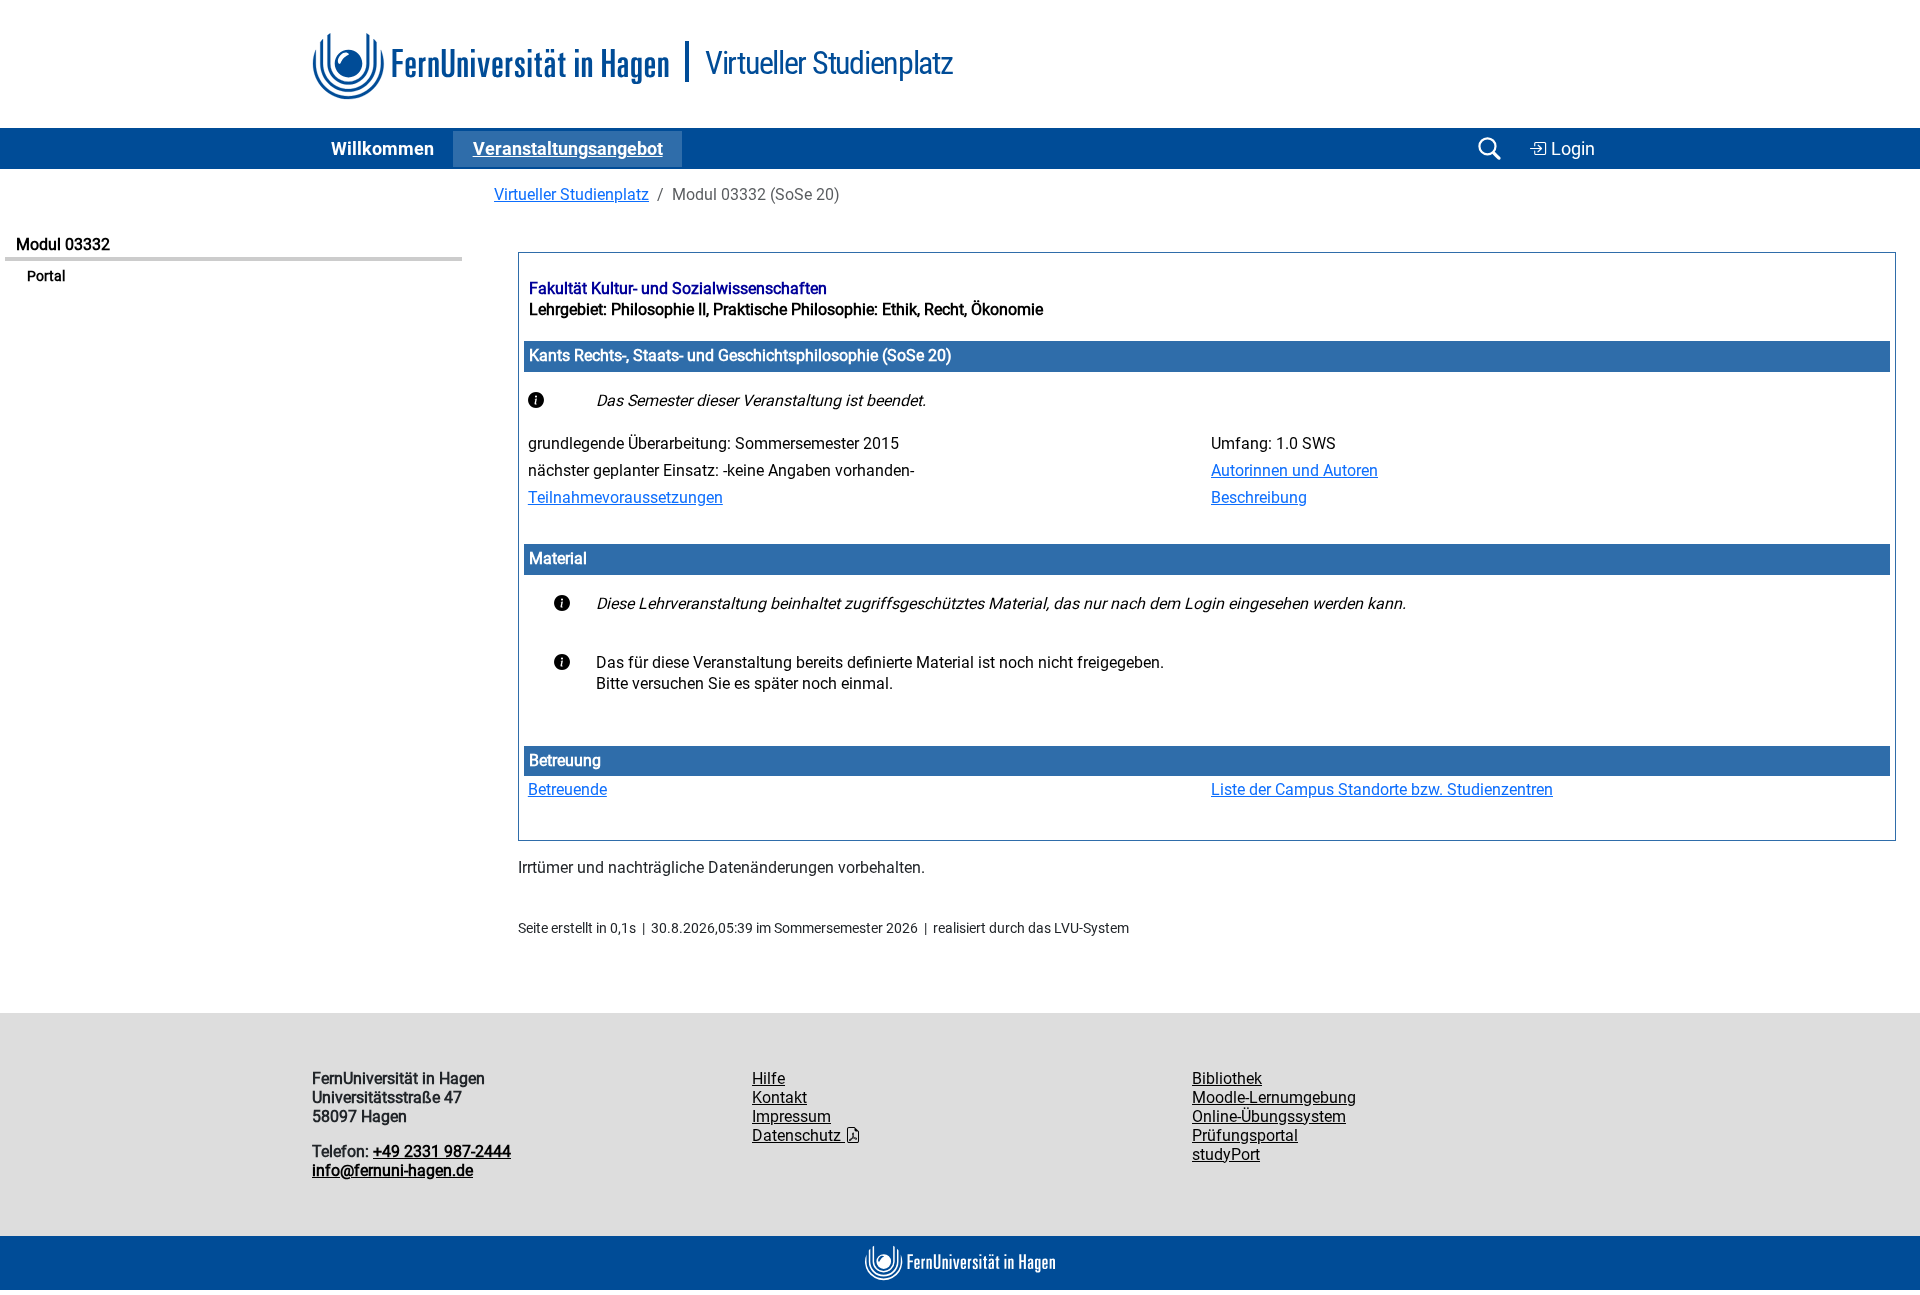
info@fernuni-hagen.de (392, 1170)
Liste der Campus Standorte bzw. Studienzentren (1382, 789)
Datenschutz (798, 1135)
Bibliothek (1227, 1078)
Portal (46, 276)
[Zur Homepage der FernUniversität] (490, 66)
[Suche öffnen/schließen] (1489, 148)
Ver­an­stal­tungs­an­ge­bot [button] (568, 149)
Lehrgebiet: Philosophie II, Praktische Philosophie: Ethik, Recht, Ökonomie (786, 309)
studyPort (1226, 1154)
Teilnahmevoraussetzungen (625, 497)
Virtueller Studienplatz (571, 194)
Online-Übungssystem (1269, 1116)
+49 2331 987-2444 (442, 1151)
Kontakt (779, 1097)
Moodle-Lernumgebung (1274, 1097)
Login (1571, 149)
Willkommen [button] (382, 149)
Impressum (791, 1116)
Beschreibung (1259, 497)
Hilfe (768, 1078)
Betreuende (567, 789)
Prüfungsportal (1245, 1135)
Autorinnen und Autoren (1294, 470)
